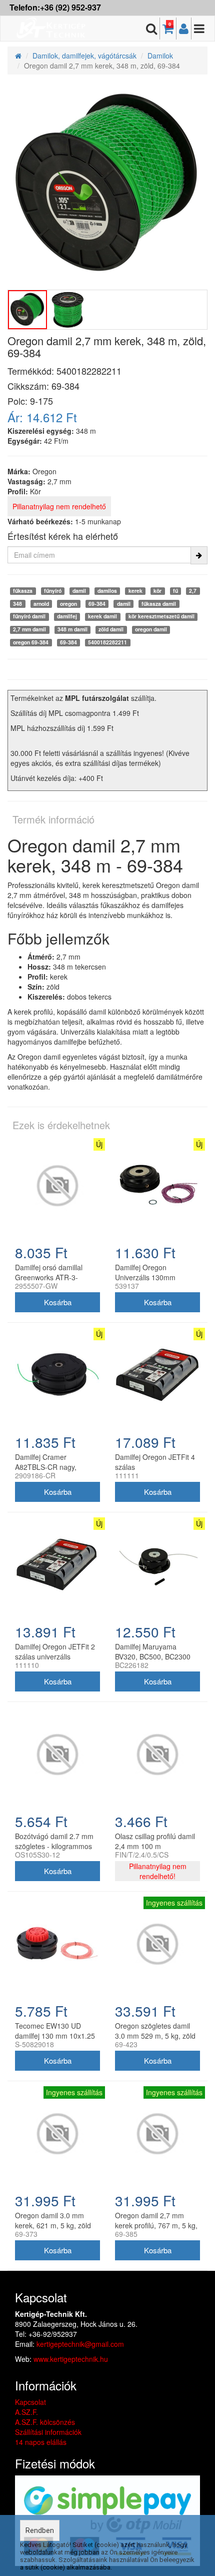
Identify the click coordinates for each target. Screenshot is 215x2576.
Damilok (160, 56)
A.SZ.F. (26, 2412)
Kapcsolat (30, 2402)
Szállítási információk (48, 2432)
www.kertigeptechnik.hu (71, 2359)
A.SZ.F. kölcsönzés (45, 2422)
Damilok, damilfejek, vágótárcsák (84, 56)
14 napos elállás (41, 2442)
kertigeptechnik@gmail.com (80, 2344)
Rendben (40, 2530)
